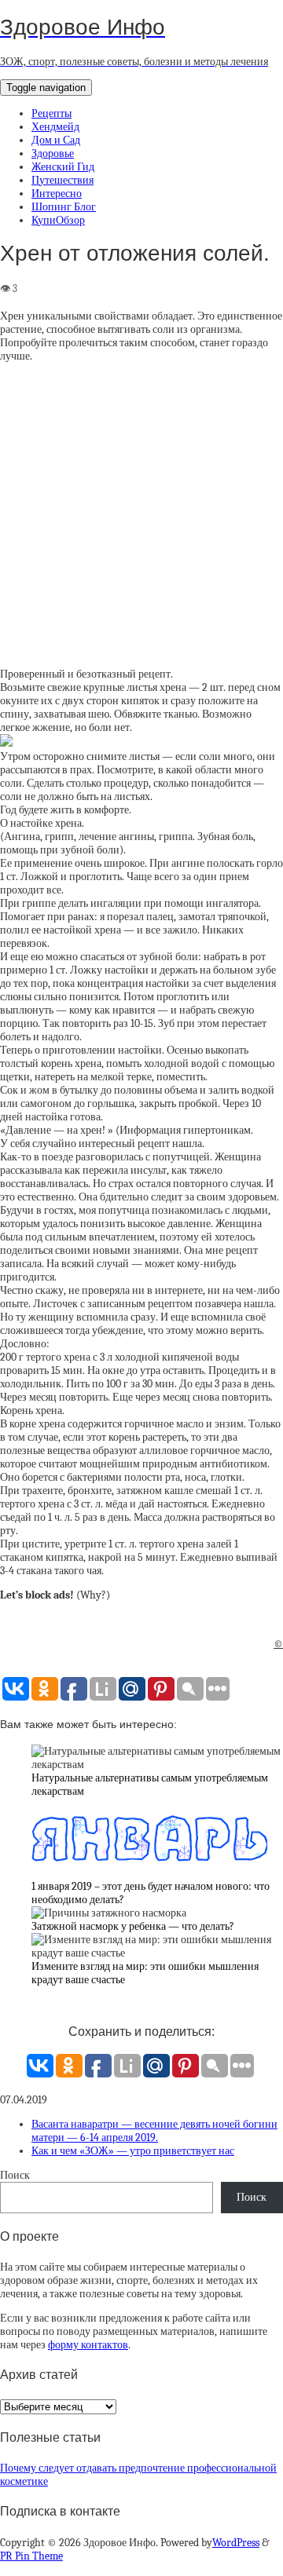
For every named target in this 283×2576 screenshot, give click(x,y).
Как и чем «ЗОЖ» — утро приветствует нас (133, 2151)
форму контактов (88, 2345)
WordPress (236, 2543)
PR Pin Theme (31, 2556)
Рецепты (51, 113)
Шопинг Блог (64, 207)
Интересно (57, 194)
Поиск (15, 2175)
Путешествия (62, 180)
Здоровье (53, 153)
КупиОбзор (58, 220)
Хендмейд (55, 127)
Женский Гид (63, 167)
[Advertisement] (141, 515)
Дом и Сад (56, 140)
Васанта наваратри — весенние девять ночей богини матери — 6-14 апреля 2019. (154, 2131)
